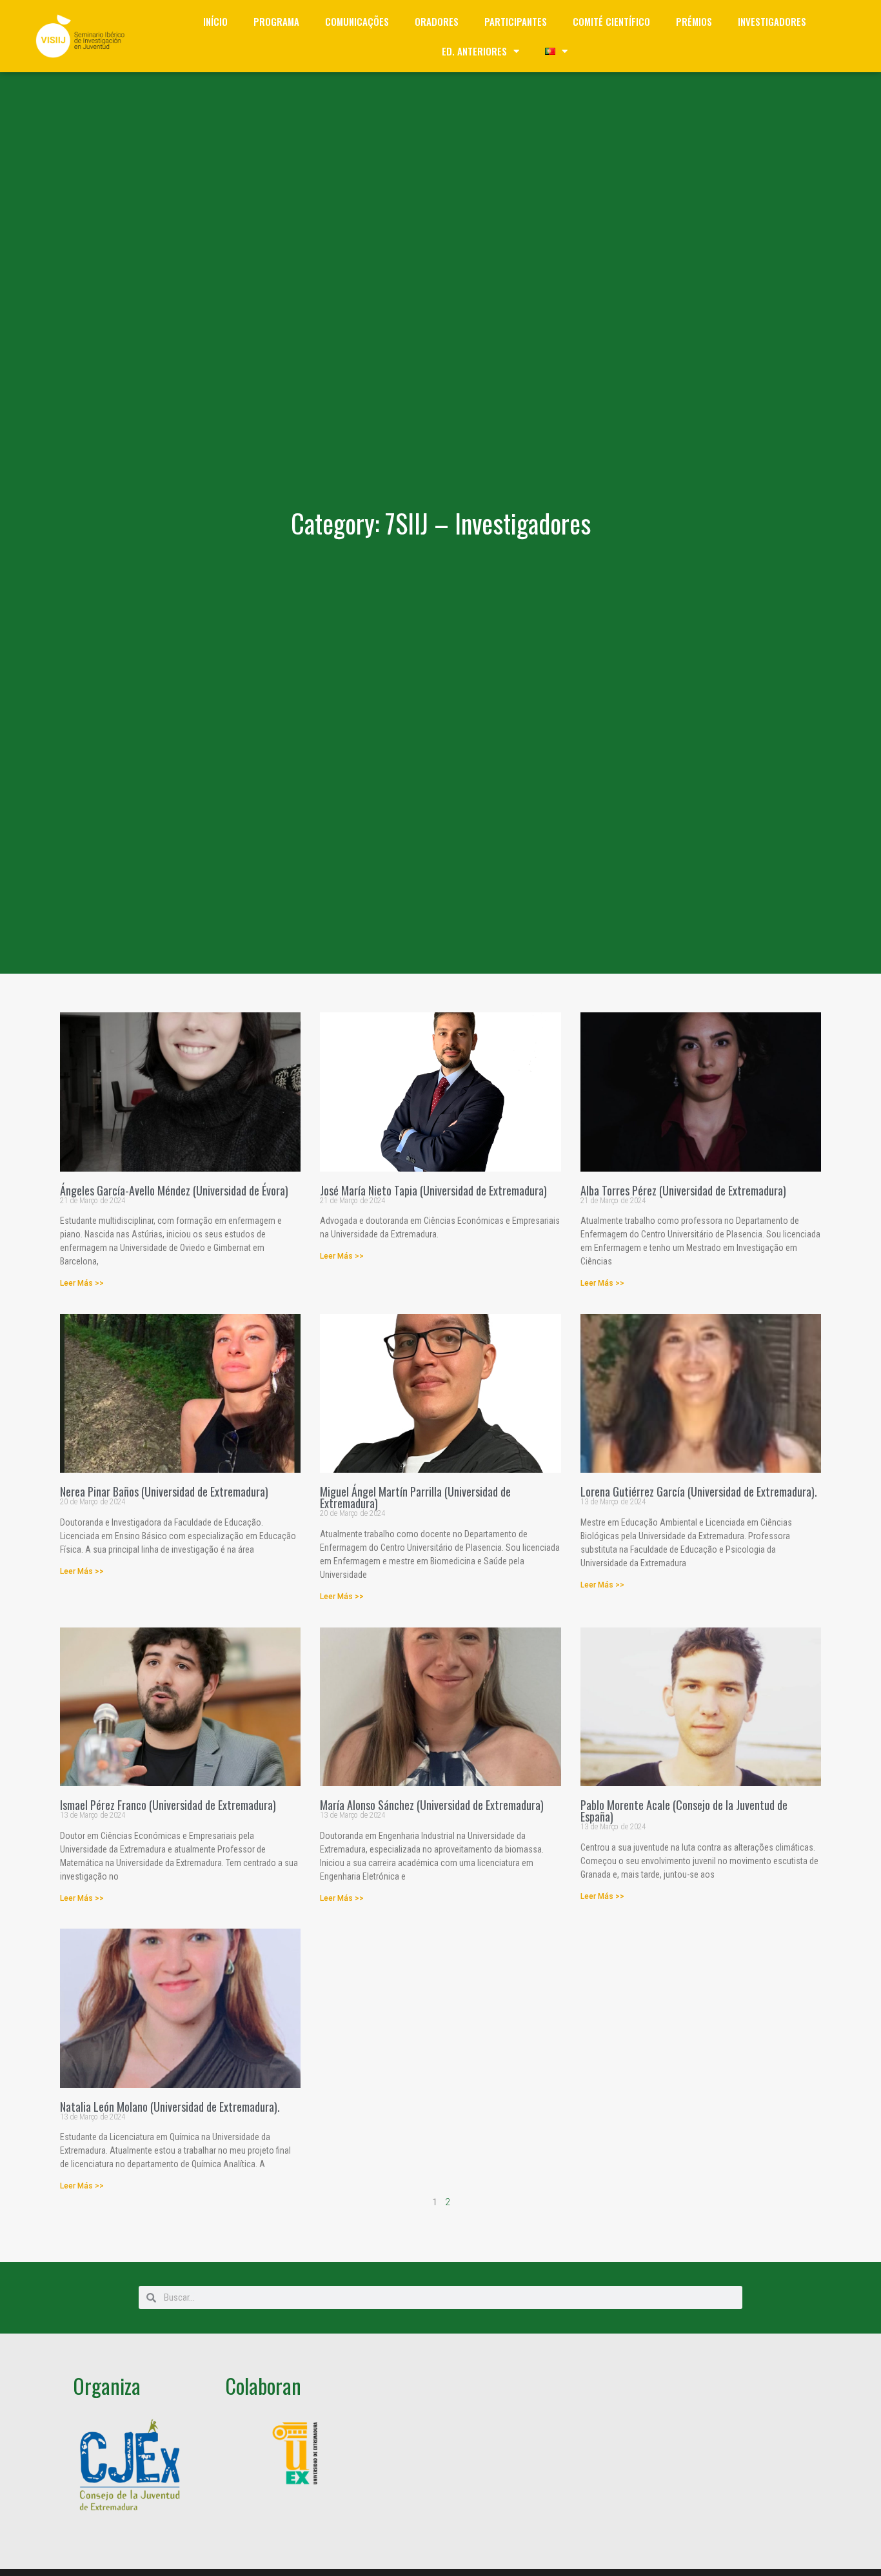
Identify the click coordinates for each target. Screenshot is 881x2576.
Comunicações (357, 21)
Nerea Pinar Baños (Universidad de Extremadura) (164, 1491)
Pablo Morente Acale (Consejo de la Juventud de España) (684, 1811)
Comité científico (611, 21)
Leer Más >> (82, 1283)
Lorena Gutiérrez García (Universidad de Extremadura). (699, 1491)
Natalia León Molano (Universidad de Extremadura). (170, 2107)
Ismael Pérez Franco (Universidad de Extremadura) (168, 1805)
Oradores (437, 21)
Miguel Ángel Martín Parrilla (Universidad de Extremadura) (415, 1497)
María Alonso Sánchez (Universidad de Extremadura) (432, 1805)
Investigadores (772, 21)
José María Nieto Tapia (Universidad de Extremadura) (433, 1190)
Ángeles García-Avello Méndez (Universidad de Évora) (174, 1190)
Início (215, 21)
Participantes (516, 21)
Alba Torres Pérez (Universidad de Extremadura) (683, 1190)
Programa (276, 21)
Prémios (694, 21)
